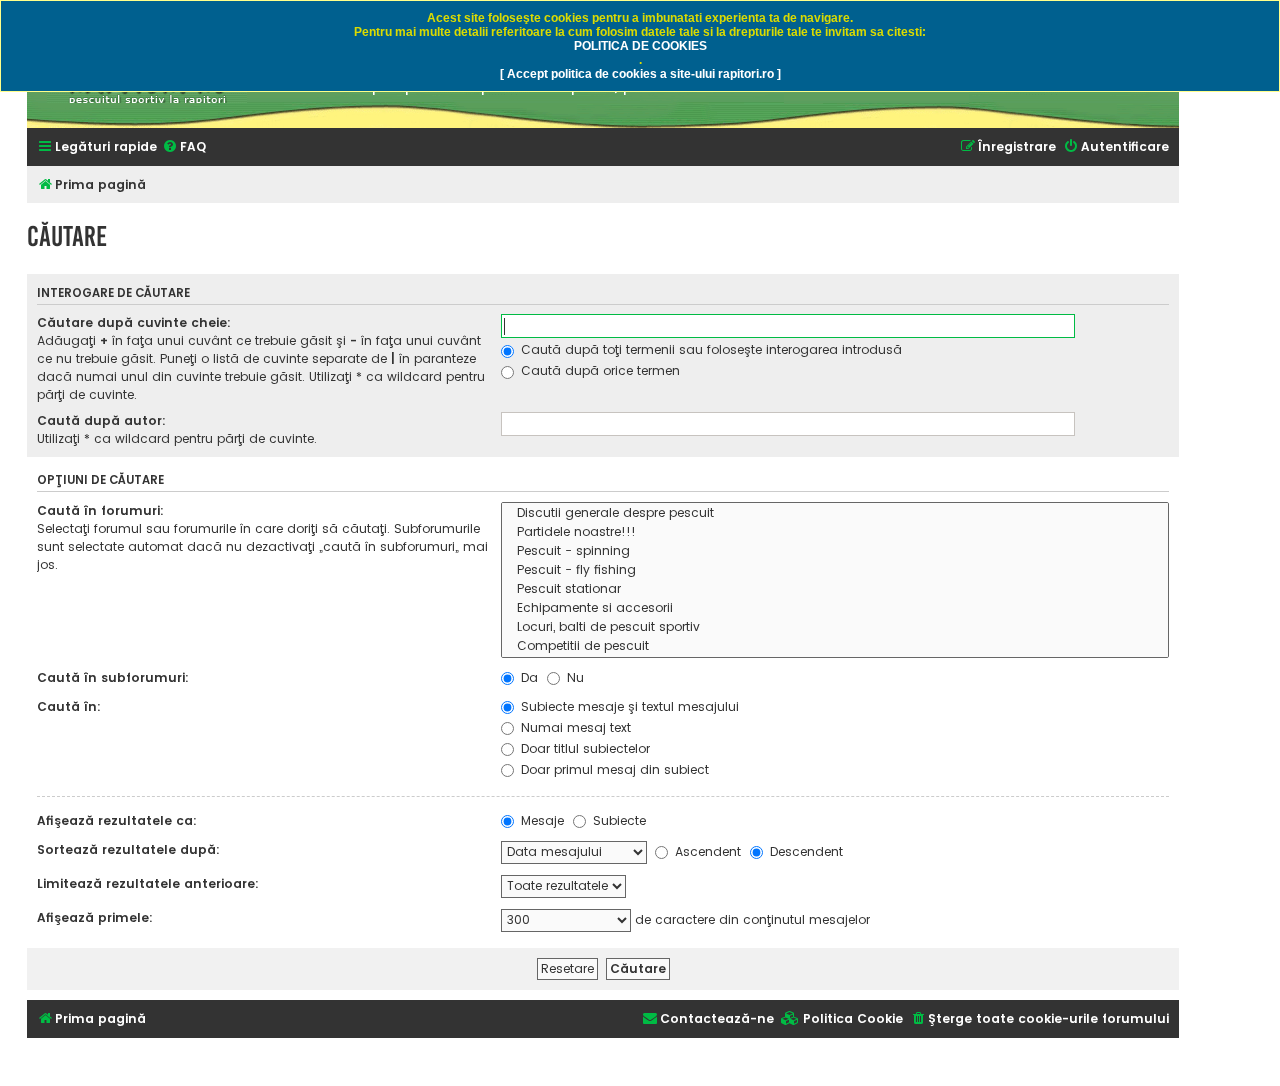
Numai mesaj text (574, 727)
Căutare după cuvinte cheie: (134, 322)
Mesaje (540, 820)
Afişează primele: (95, 917)
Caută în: (69, 706)
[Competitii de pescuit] (835, 646)
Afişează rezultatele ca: (117, 820)
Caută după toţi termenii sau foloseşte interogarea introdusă (709, 349)
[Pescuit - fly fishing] (835, 570)
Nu (573, 677)
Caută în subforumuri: (113, 677)
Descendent (804, 851)
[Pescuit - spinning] (835, 551)
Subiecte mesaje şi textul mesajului (628, 706)
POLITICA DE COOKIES (640, 46)
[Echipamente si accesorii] (835, 608)
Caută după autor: (101, 420)
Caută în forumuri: (100, 510)
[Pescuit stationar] (835, 589)
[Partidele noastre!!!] (835, 532)
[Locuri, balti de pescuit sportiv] (835, 627)
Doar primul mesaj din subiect (613, 769)
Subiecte (617, 820)
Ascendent (706, 851)
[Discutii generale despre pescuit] (835, 513)
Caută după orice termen (598, 370)
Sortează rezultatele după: (128, 849)
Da (527, 677)
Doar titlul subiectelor (583, 748)
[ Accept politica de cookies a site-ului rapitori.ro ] (640, 74)
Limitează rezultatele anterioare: (148, 883)
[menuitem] (184, 147)
